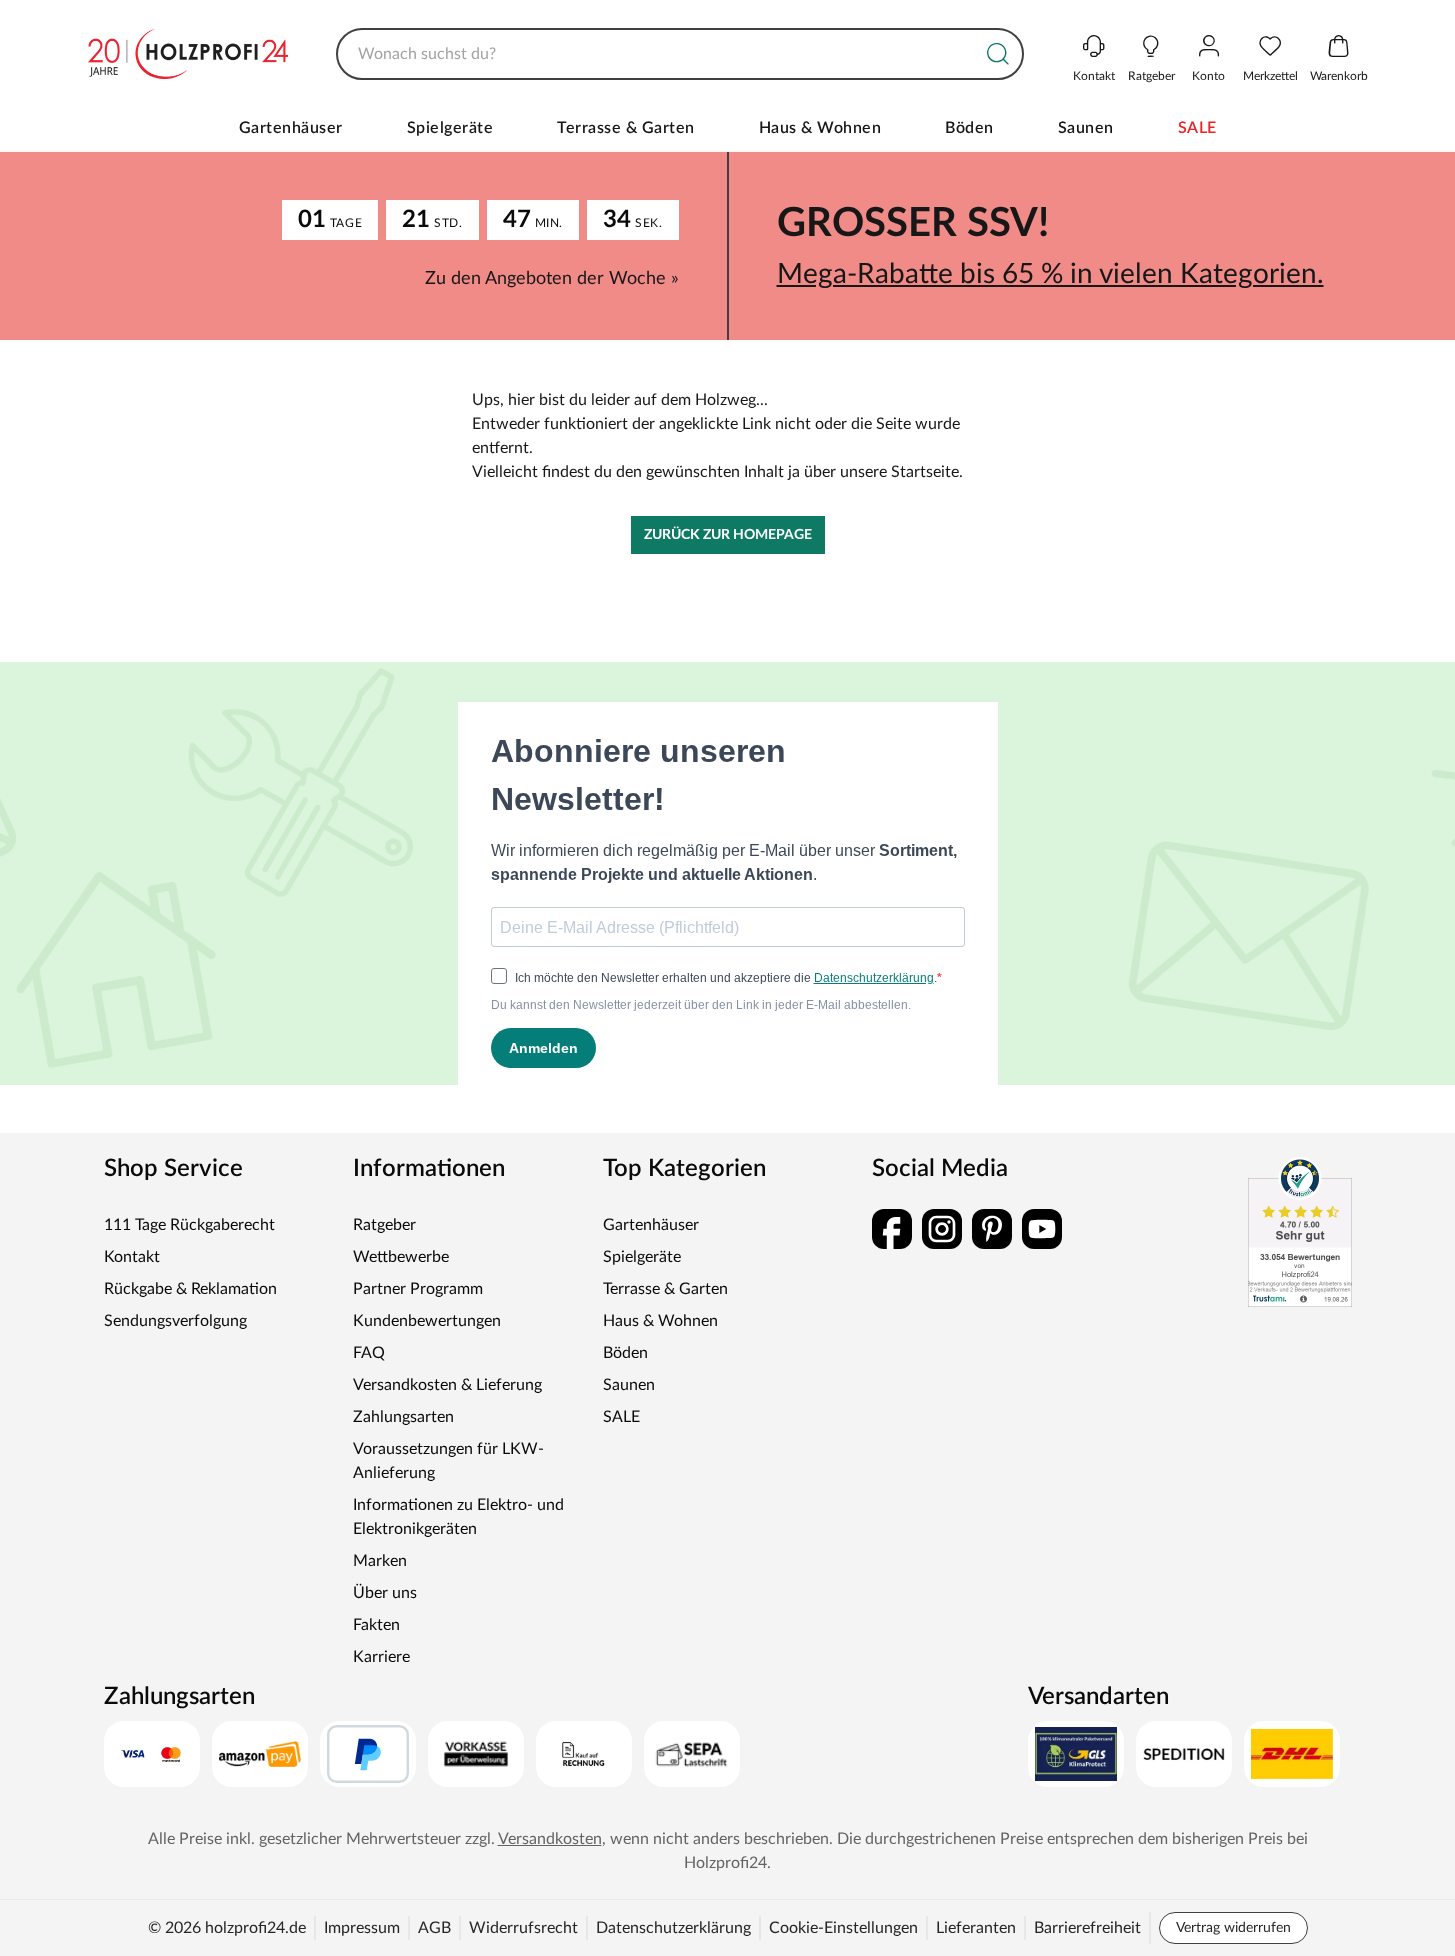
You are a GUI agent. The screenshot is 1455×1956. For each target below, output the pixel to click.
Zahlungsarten (403, 1417)
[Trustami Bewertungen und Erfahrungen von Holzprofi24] (1300, 1232)
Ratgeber (384, 1225)
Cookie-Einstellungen (843, 1928)
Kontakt (132, 1257)
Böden (969, 128)
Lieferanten (976, 1928)
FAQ (369, 1353)
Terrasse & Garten (626, 128)
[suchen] (998, 54)
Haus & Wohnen (820, 128)
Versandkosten (550, 1839)
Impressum (362, 1928)
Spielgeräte (450, 128)
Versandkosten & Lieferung (447, 1385)
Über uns (385, 1593)
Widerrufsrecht (523, 1928)
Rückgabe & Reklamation (190, 1289)
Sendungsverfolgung (175, 1321)
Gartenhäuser (291, 128)
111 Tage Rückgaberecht (189, 1225)
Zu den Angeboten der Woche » (552, 279)
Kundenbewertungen (427, 1321)
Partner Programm (418, 1289)
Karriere (381, 1657)
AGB (434, 1928)
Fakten (376, 1625)
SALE (1197, 128)
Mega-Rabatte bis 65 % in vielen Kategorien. (1050, 274)
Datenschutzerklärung (673, 1928)
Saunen (1086, 128)
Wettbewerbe (401, 1257)
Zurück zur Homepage (728, 535)
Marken (380, 1561)
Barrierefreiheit (1087, 1928)
